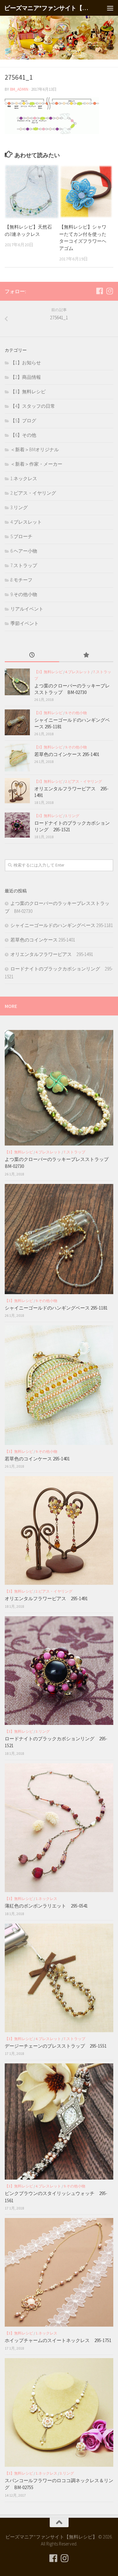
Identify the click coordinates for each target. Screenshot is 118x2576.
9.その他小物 (24, 594)
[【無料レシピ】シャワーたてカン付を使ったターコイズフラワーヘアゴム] (86, 192)
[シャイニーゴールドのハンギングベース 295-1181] (17, 722)
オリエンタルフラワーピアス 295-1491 (52, 954)
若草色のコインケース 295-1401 (67, 754)
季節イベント (25, 623)
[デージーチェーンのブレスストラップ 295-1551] (59, 1978)
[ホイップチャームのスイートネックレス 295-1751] (59, 2272)
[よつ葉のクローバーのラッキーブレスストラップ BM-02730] (17, 682)
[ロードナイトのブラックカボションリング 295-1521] (17, 825)
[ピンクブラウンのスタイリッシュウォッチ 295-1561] (59, 2121)
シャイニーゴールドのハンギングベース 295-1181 (62, 925)
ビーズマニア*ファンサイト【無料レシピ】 (47, 8)
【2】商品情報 (26, 377)
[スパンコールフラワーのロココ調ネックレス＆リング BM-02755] (59, 2412)
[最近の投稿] (32, 655)
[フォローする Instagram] (110, 291)
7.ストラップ (24, 565)
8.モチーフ (21, 580)
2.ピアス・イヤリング (33, 493)
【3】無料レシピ (28, 392)
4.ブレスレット (26, 522)
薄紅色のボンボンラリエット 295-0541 (46, 1906)
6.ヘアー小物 (24, 551)
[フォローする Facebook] (99, 291)
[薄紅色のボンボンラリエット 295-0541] (59, 1828)
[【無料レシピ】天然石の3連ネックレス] (32, 192)
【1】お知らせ (26, 363)
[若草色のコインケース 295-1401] (17, 758)
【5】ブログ (23, 421)
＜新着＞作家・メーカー (36, 464)
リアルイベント (27, 609)
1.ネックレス (24, 478)
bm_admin (19, 89)
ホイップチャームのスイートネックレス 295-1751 (58, 2340)
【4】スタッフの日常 (33, 406)
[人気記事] (86, 655)
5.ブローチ (21, 536)
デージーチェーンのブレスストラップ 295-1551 (58, 2046)
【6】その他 (23, 435)
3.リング (19, 507)
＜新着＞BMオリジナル (35, 449)
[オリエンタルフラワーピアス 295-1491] (17, 791)
